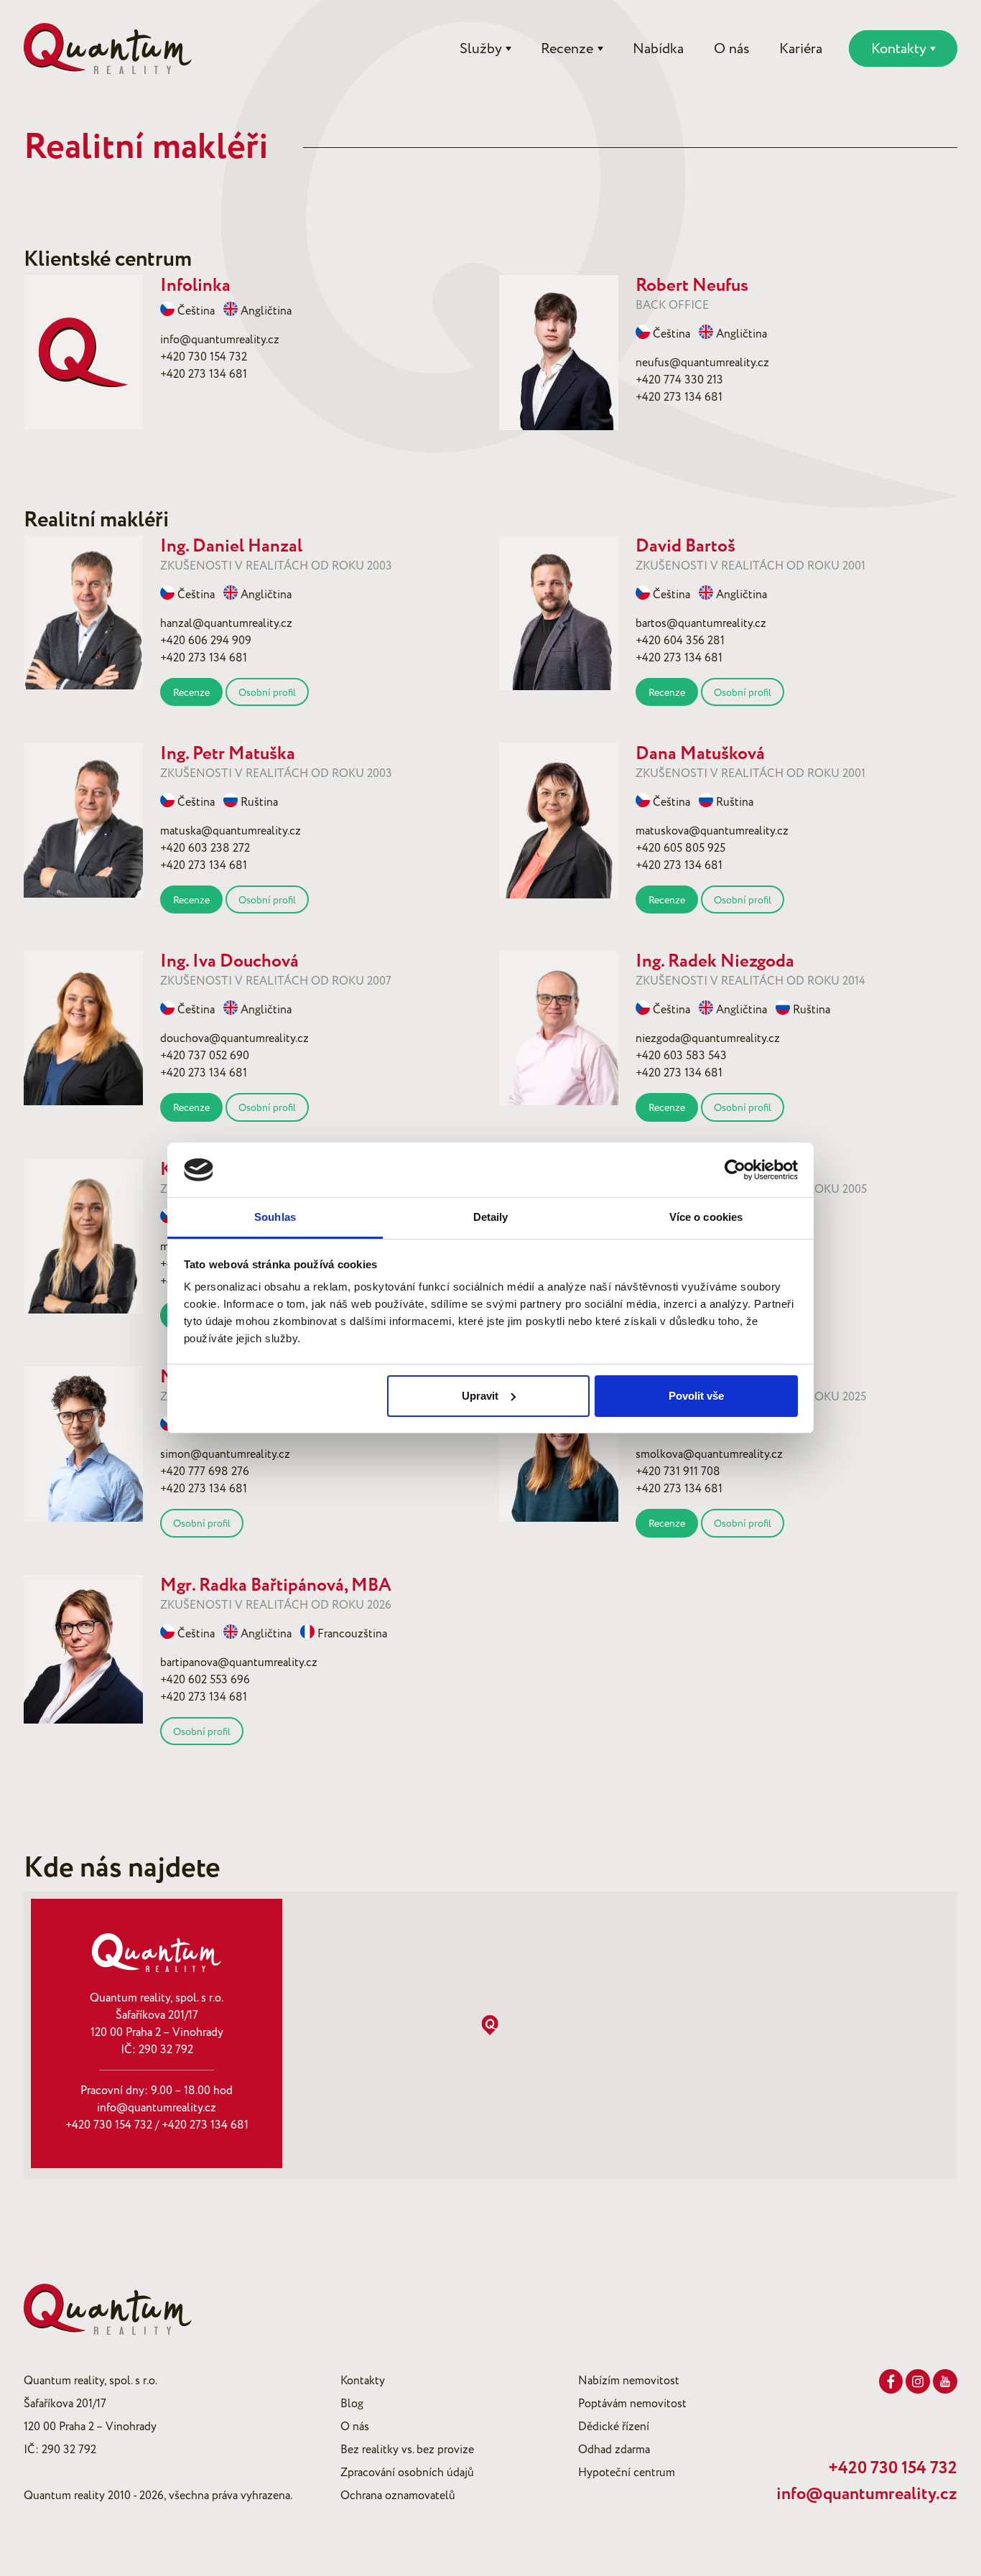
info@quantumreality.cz (220, 340)
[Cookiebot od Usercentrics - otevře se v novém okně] (735, 1170)
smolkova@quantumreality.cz (709, 1454)
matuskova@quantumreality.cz (712, 831)
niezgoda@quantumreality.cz (708, 1038)
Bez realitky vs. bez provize (407, 2450)
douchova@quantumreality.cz (234, 1038)
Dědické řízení (614, 2427)
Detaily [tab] (491, 1217)
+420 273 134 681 (204, 374)
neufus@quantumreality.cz (702, 363)
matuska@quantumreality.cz (231, 831)
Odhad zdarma (614, 2450)
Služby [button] (481, 49)
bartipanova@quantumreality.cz (239, 1663)
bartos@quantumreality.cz (701, 623)
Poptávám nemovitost (632, 2404)
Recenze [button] (567, 49)
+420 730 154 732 (204, 357)
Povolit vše (696, 1396)
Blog (352, 2404)
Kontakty (363, 2381)
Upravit (480, 1396)
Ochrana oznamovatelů (398, 2496)
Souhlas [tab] (275, 1217)
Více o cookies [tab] (706, 1217)
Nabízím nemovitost (629, 2381)
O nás (732, 49)
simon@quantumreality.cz (225, 1454)
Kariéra (801, 49)
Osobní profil (267, 693)
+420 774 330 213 (679, 380)
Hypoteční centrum (627, 2473)
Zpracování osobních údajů (407, 2473)
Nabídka (658, 49)
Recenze (191, 693)
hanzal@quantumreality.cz (226, 623)
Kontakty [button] (899, 49)
